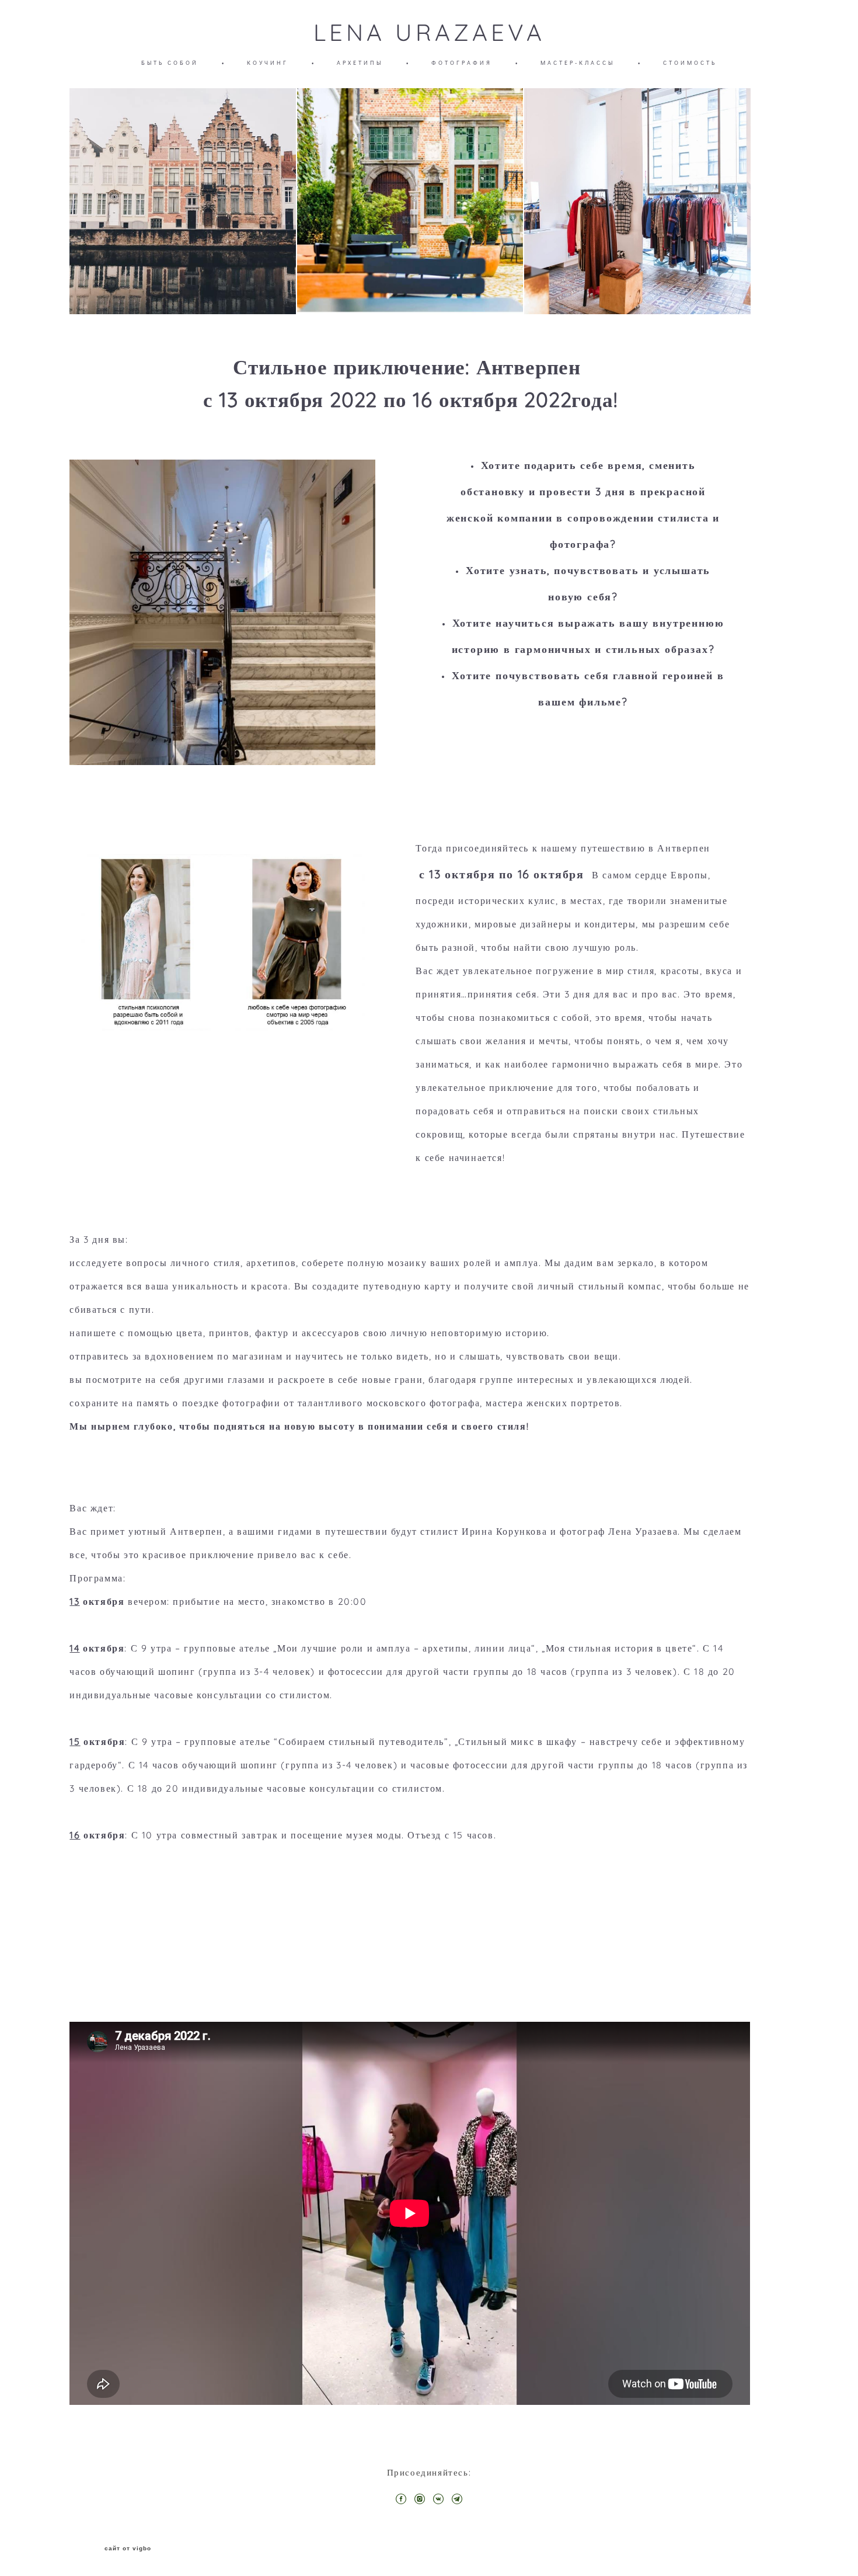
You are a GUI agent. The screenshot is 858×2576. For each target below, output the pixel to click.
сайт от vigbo (128, 2549)
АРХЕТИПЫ (360, 63)
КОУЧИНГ (268, 63)
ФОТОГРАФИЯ (462, 63)
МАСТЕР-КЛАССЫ (578, 63)
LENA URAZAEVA (429, 32)
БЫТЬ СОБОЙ (170, 63)
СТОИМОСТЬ (690, 63)
